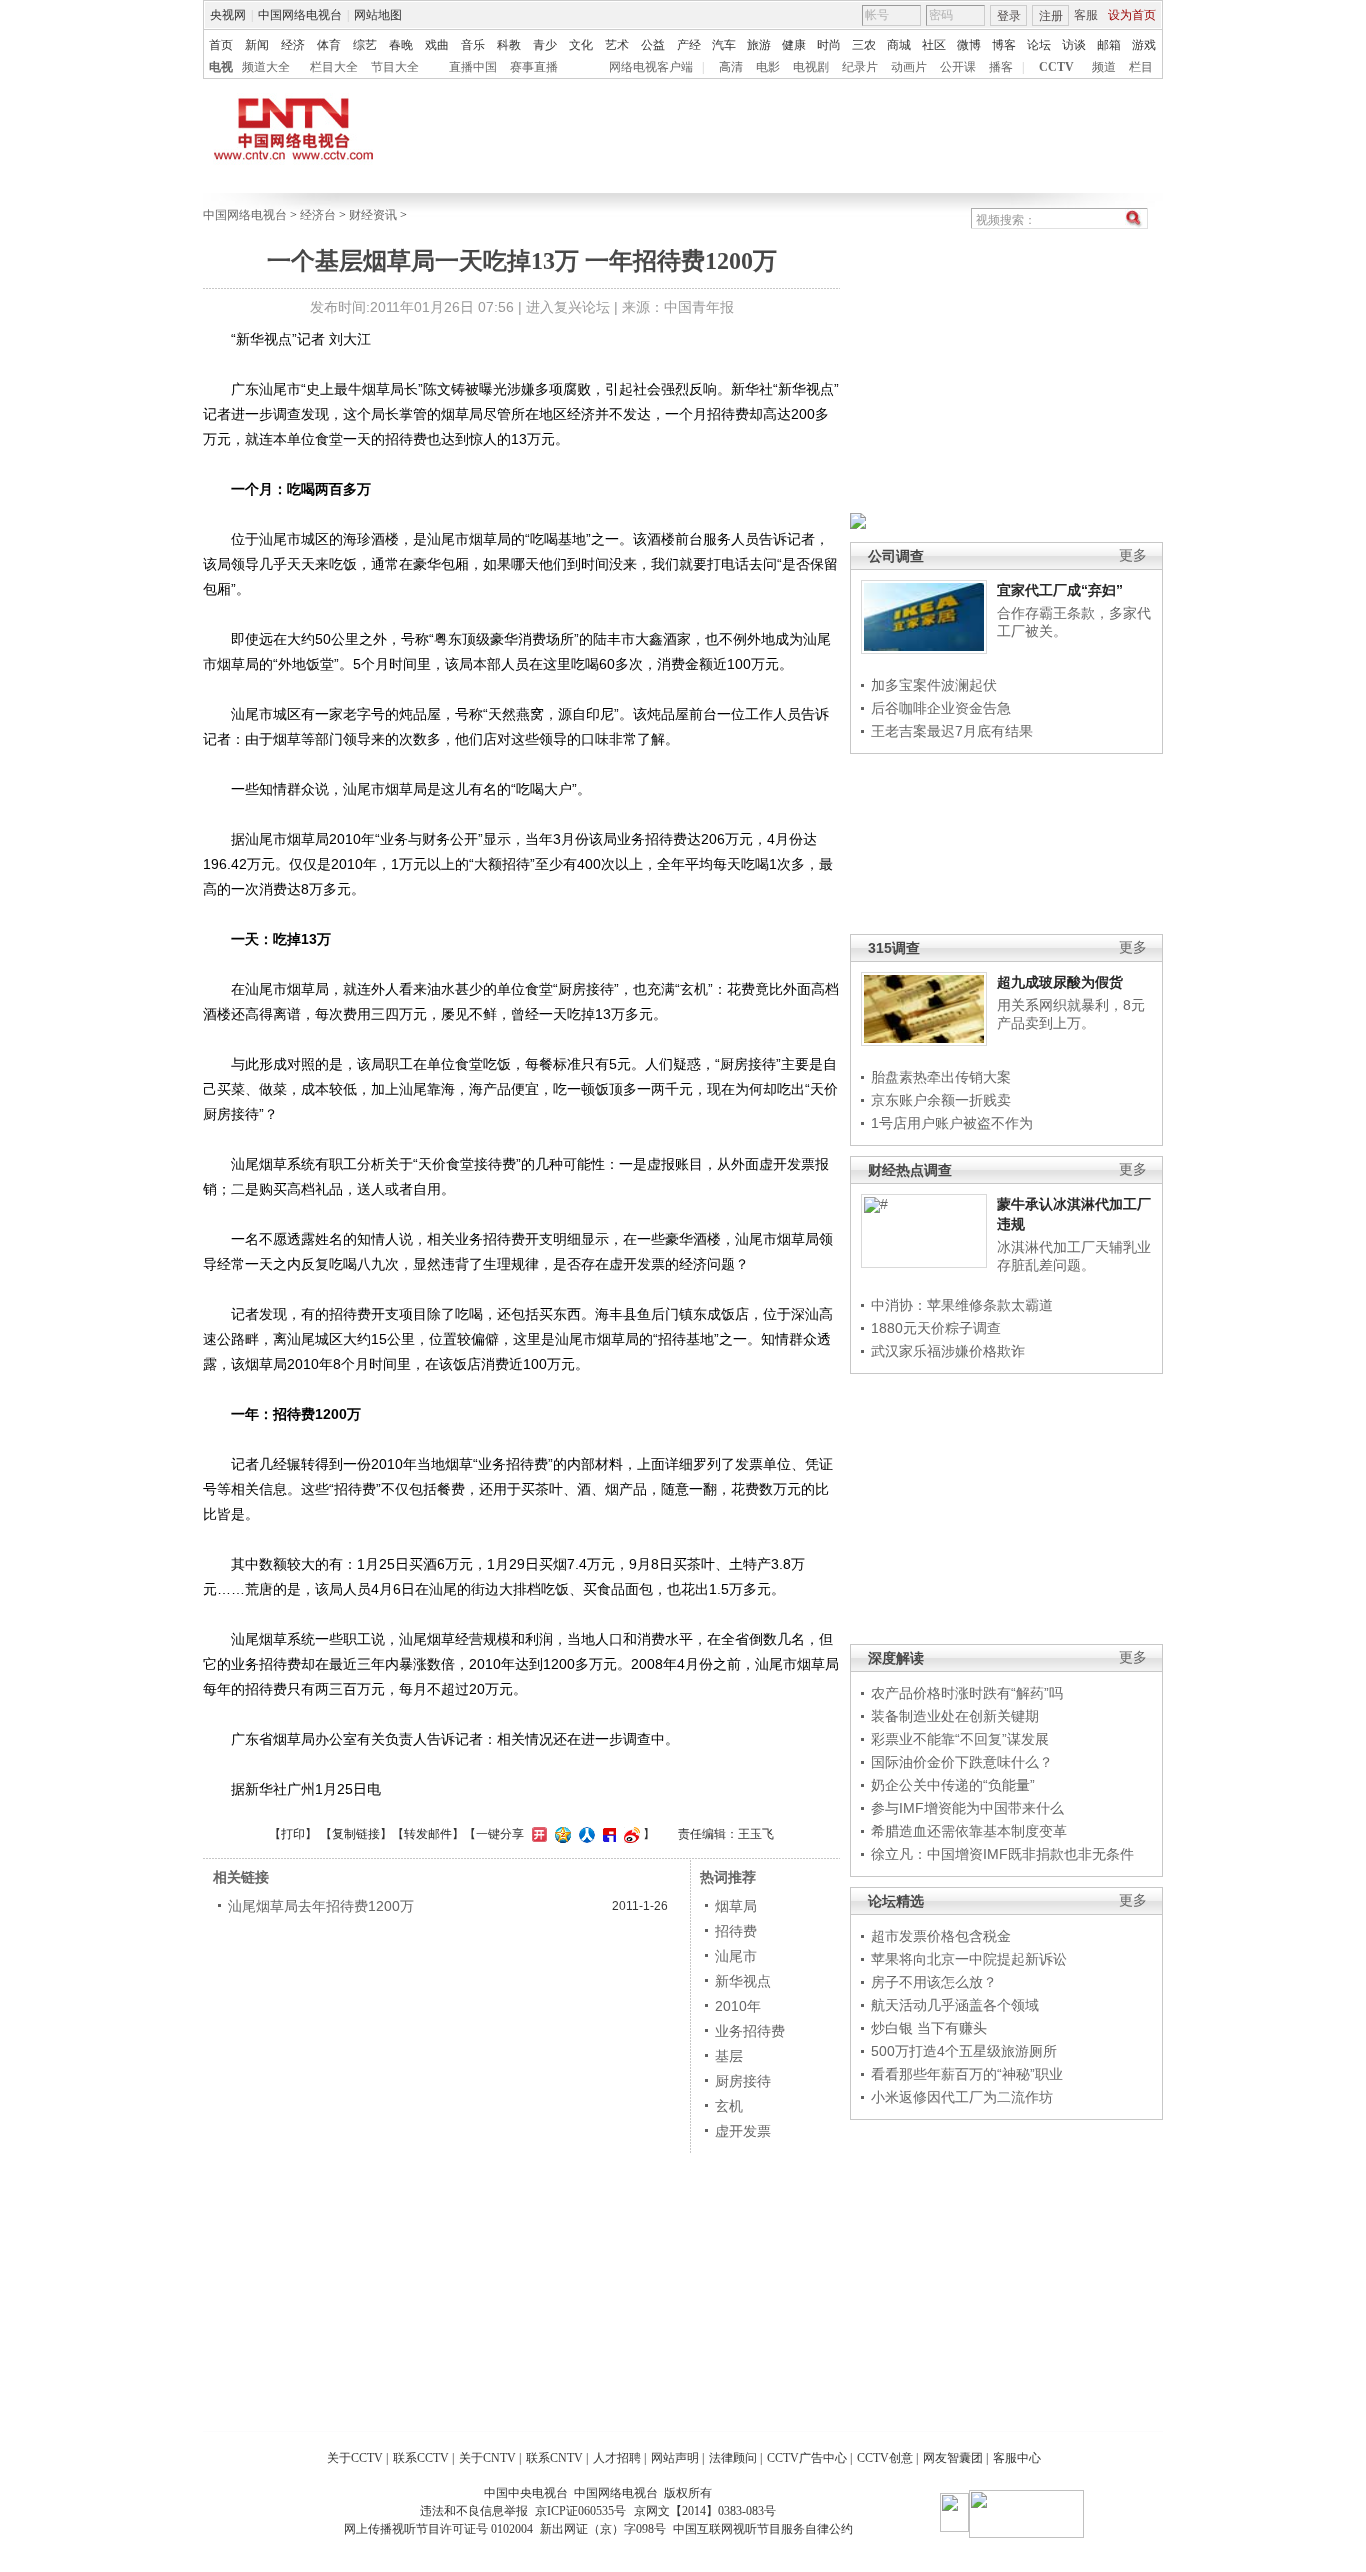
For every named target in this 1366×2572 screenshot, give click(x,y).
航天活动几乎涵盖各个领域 (955, 2005)
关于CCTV (355, 2458)
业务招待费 (750, 2031)
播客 (1001, 67)
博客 (1004, 45)
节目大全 (395, 67)
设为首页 (1132, 15)
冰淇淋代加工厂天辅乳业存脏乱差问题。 (1074, 1256)
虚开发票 (743, 2131)
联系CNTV (554, 2458)
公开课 (958, 67)
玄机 (729, 2106)
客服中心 (1017, 2458)
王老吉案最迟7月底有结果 (952, 731)
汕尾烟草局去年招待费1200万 (321, 1906)
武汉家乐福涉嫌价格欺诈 (948, 1351)
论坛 (1039, 45)
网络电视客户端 (651, 67)
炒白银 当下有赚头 (929, 2028)
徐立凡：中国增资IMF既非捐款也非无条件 (1002, 1854)
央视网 (228, 15)
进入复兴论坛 (568, 307)
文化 (581, 45)
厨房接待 (743, 2081)
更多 (1133, 555)
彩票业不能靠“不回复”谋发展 (960, 1739)
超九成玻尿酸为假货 (1060, 982)
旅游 (759, 45)
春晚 (401, 45)
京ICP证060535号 (580, 2511)
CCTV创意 (885, 2458)
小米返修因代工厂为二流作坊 (962, 2097)
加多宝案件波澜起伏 (934, 685)
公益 (653, 45)
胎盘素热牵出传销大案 (941, 1077)
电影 (768, 67)
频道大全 (266, 67)
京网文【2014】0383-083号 (705, 2511)
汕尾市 (736, 1956)
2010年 (738, 2006)
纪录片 (860, 67)
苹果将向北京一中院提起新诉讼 (969, 1959)
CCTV (1056, 67)
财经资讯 (373, 215)
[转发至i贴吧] (607, 1834)
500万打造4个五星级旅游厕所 (964, 2051)
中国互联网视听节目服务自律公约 (763, 2529)
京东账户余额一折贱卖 (941, 1100)
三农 (864, 45)
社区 (934, 45)
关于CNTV (487, 2458)
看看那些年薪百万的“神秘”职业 (967, 2074)
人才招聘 (617, 2458)
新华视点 (743, 1981)
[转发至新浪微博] (629, 1834)
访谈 (1074, 45)
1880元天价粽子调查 (936, 1328)
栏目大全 (334, 67)
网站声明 (675, 2458)
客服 (1086, 15)
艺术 (617, 45)
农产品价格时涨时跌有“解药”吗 (967, 1693)
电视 (221, 67)
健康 (794, 45)
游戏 (1144, 45)
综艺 (365, 45)
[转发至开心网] (537, 1834)
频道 (1104, 67)
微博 (969, 45)
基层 (729, 2056)
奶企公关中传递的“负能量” (953, 1785)
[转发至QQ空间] (560, 1834)
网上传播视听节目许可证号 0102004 (438, 2529)
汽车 (724, 45)
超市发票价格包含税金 (941, 1936)
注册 (1051, 16)
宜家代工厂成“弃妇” (1060, 590)
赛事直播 (534, 67)
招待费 (736, 1931)
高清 (731, 67)
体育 (329, 45)
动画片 (909, 67)
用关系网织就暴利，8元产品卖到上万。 (1071, 1014)
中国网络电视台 (300, 15)
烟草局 (736, 1906)
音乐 (473, 45)
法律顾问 (733, 2458)
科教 (509, 45)
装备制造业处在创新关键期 (955, 1716)
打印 (293, 1834)
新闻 (257, 45)
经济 (293, 45)
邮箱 (1109, 45)
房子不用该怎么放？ (934, 1982)
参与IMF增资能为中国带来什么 (967, 1808)
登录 (1009, 16)
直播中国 (473, 67)
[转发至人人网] (584, 1834)
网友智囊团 (953, 2458)
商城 (899, 45)
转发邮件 (428, 1834)
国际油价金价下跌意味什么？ (962, 1762)
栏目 (1141, 67)
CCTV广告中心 (807, 2458)
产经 (689, 45)
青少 (545, 45)
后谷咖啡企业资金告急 (941, 708)
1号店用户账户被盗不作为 (952, 1123)
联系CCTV (421, 2458)
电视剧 (811, 67)
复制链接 (356, 1834)
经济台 (318, 215)
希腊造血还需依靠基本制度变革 (969, 1831)
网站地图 (378, 15)
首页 (221, 45)
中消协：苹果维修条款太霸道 (962, 1305)
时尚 (829, 45)
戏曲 (437, 45)
